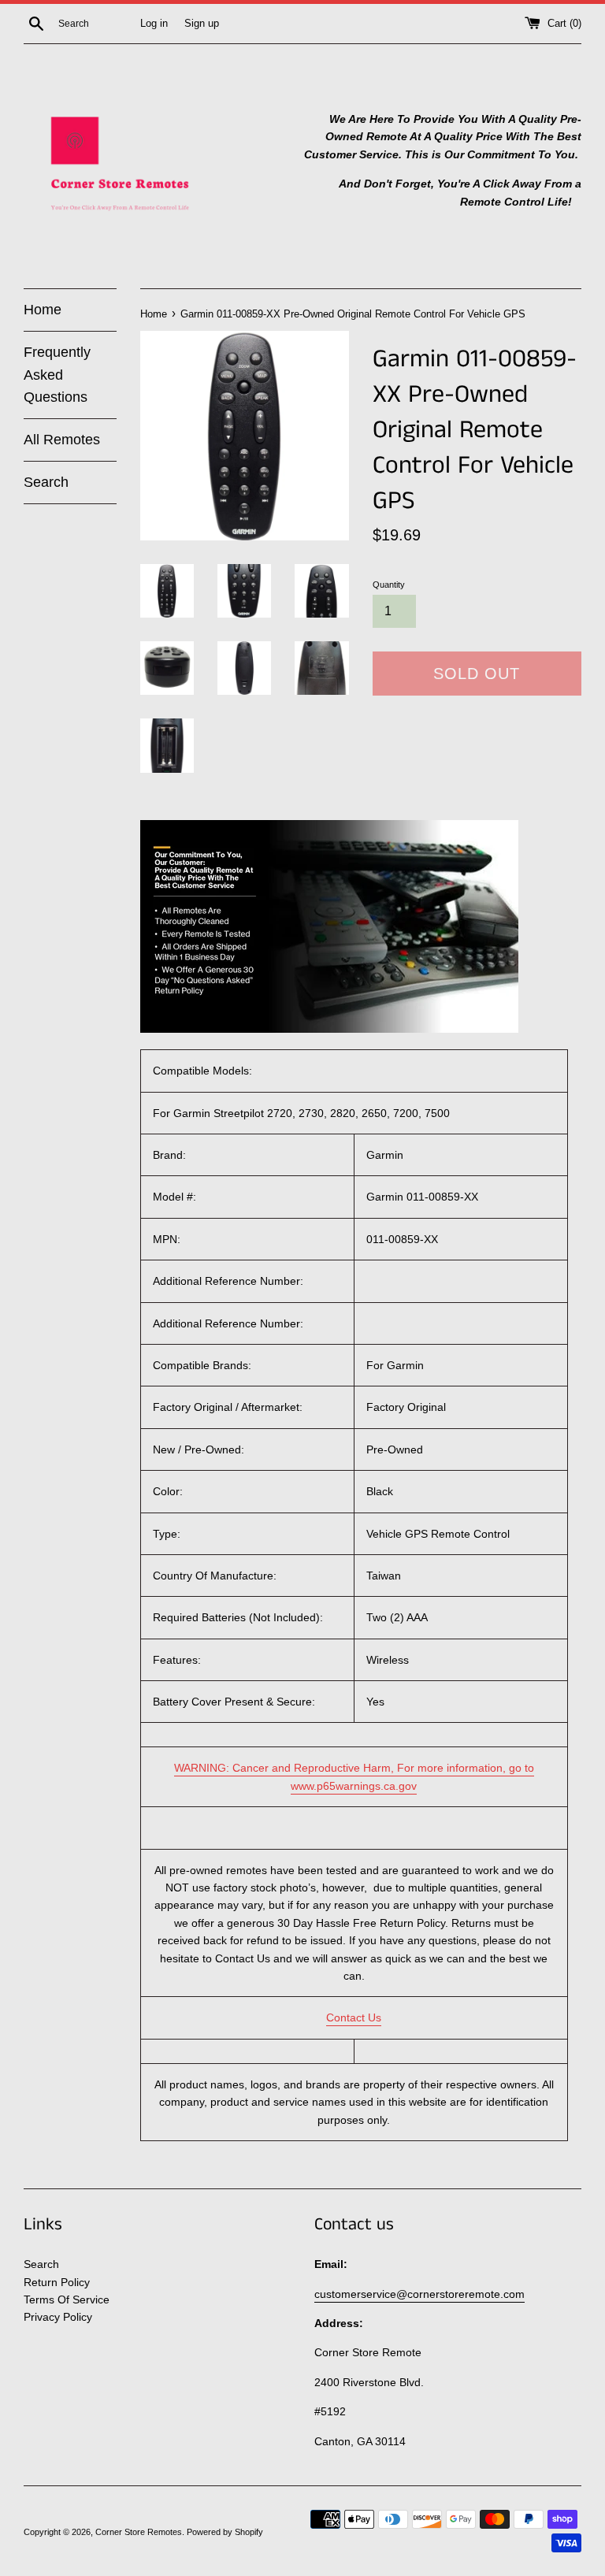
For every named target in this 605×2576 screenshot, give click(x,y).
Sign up (202, 24)
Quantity (389, 585)
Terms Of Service (67, 2299)
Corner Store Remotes (139, 2532)
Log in (154, 24)
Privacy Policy (58, 2317)
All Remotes (62, 440)
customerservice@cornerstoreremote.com (419, 2294)
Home (43, 310)
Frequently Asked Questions (57, 375)
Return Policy (57, 2282)
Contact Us (354, 2017)
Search (46, 482)
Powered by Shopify (225, 2532)
